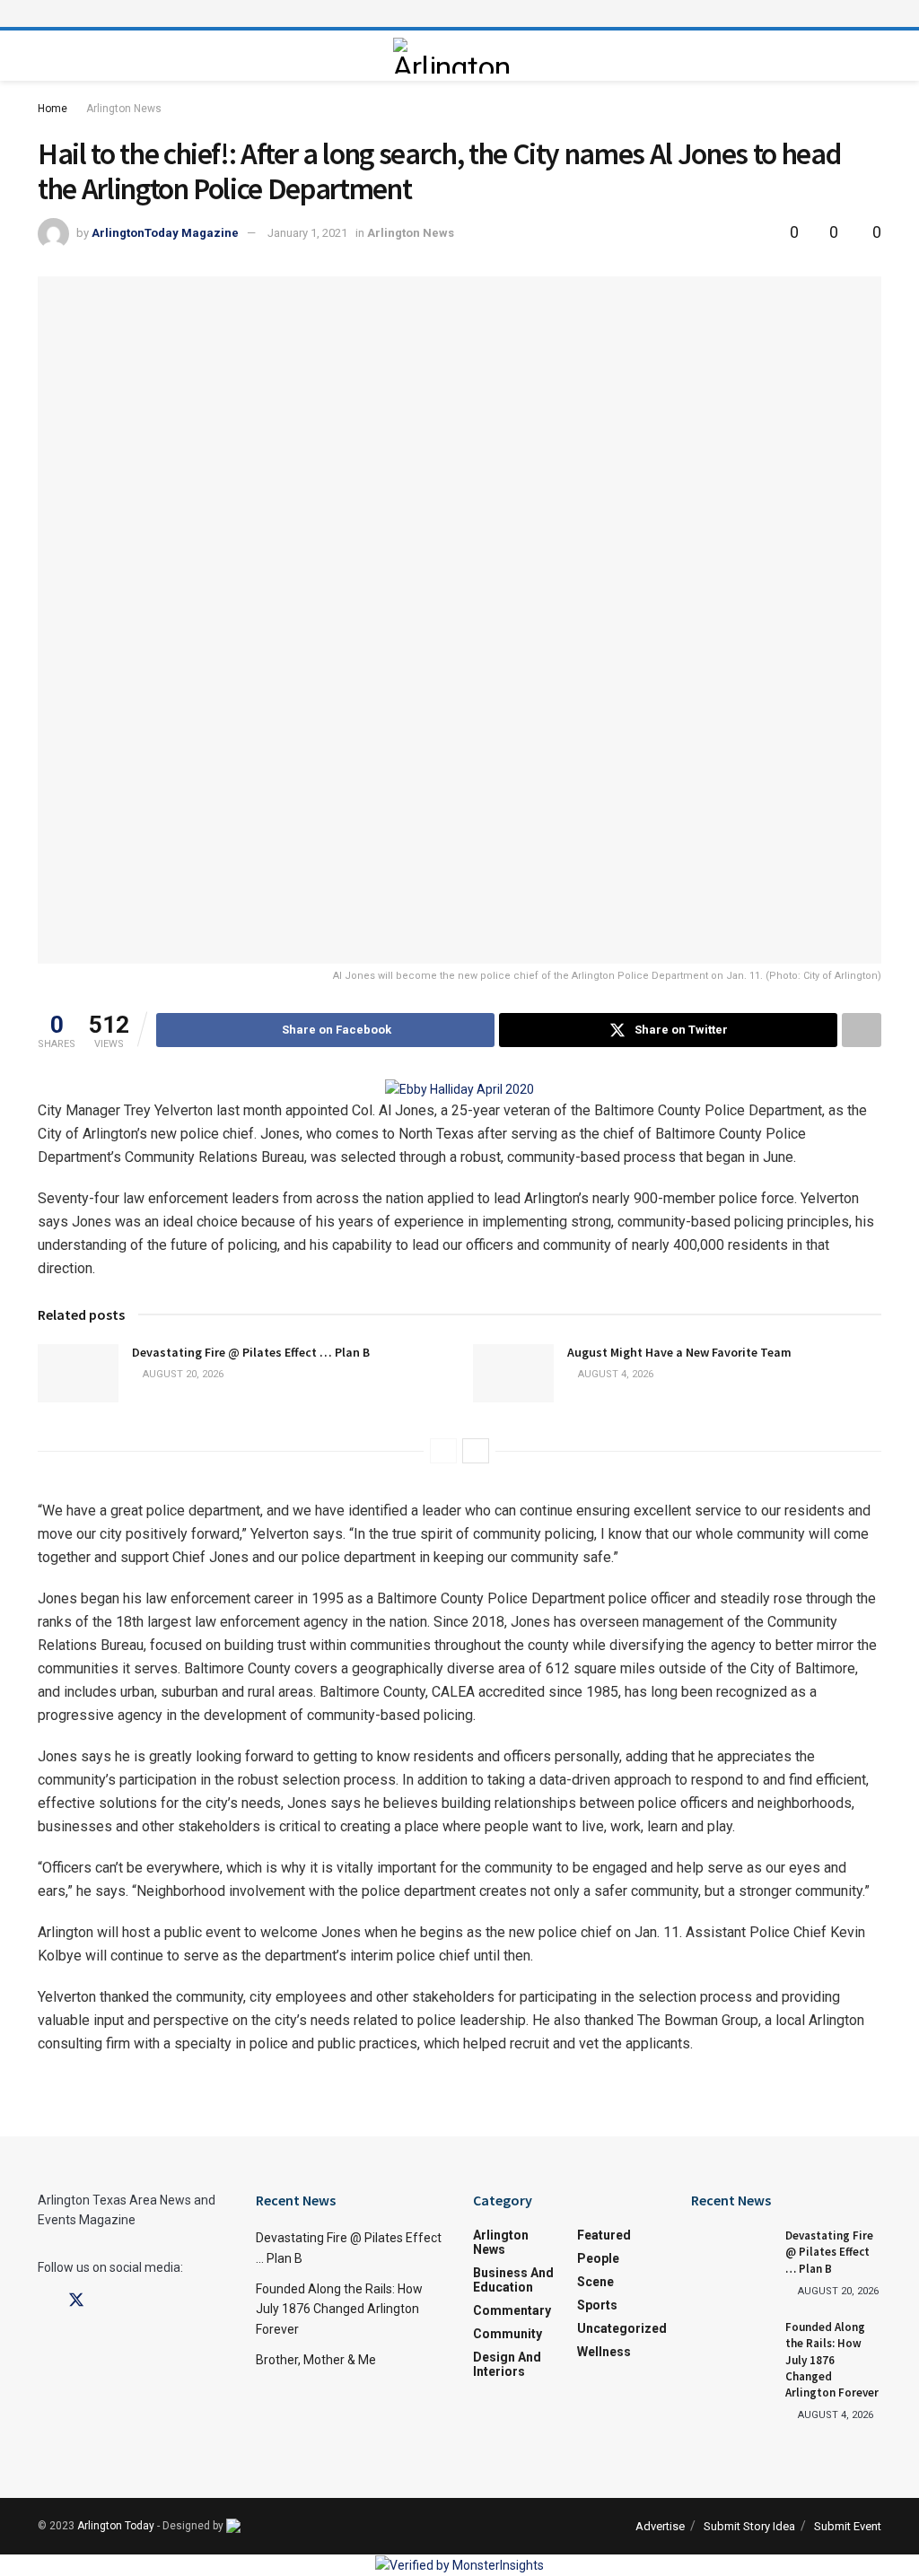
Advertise (660, 2526)
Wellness (604, 2352)
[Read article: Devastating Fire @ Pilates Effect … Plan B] (78, 1373)
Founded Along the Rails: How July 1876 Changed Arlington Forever (339, 2309)
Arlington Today (116, 2526)
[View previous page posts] (443, 1451)
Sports (597, 2305)
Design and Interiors (507, 2364)
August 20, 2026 (182, 1374)
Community (508, 2334)
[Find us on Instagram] (109, 2301)
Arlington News (124, 109)
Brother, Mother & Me (316, 2360)
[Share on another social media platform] (862, 1030)
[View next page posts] (476, 1451)
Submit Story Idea (749, 2526)
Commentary (512, 2310)
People (598, 2258)
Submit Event (848, 2526)
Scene (595, 2282)
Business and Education (513, 2280)
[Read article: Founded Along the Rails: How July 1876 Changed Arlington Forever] (731, 2348)
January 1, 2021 (307, 233)
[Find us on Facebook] (44, 2301)
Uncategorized (622, 2328)
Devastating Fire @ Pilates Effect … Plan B (251, 1352)
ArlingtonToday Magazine (165, 233)
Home (53, 109)
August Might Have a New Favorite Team (679, 1352)
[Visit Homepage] (455, 56)
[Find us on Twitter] (76, 2301)
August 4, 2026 (614, 1374)
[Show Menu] (459, 13)
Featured (604, 2235)
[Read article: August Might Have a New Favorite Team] (513, 1373)
